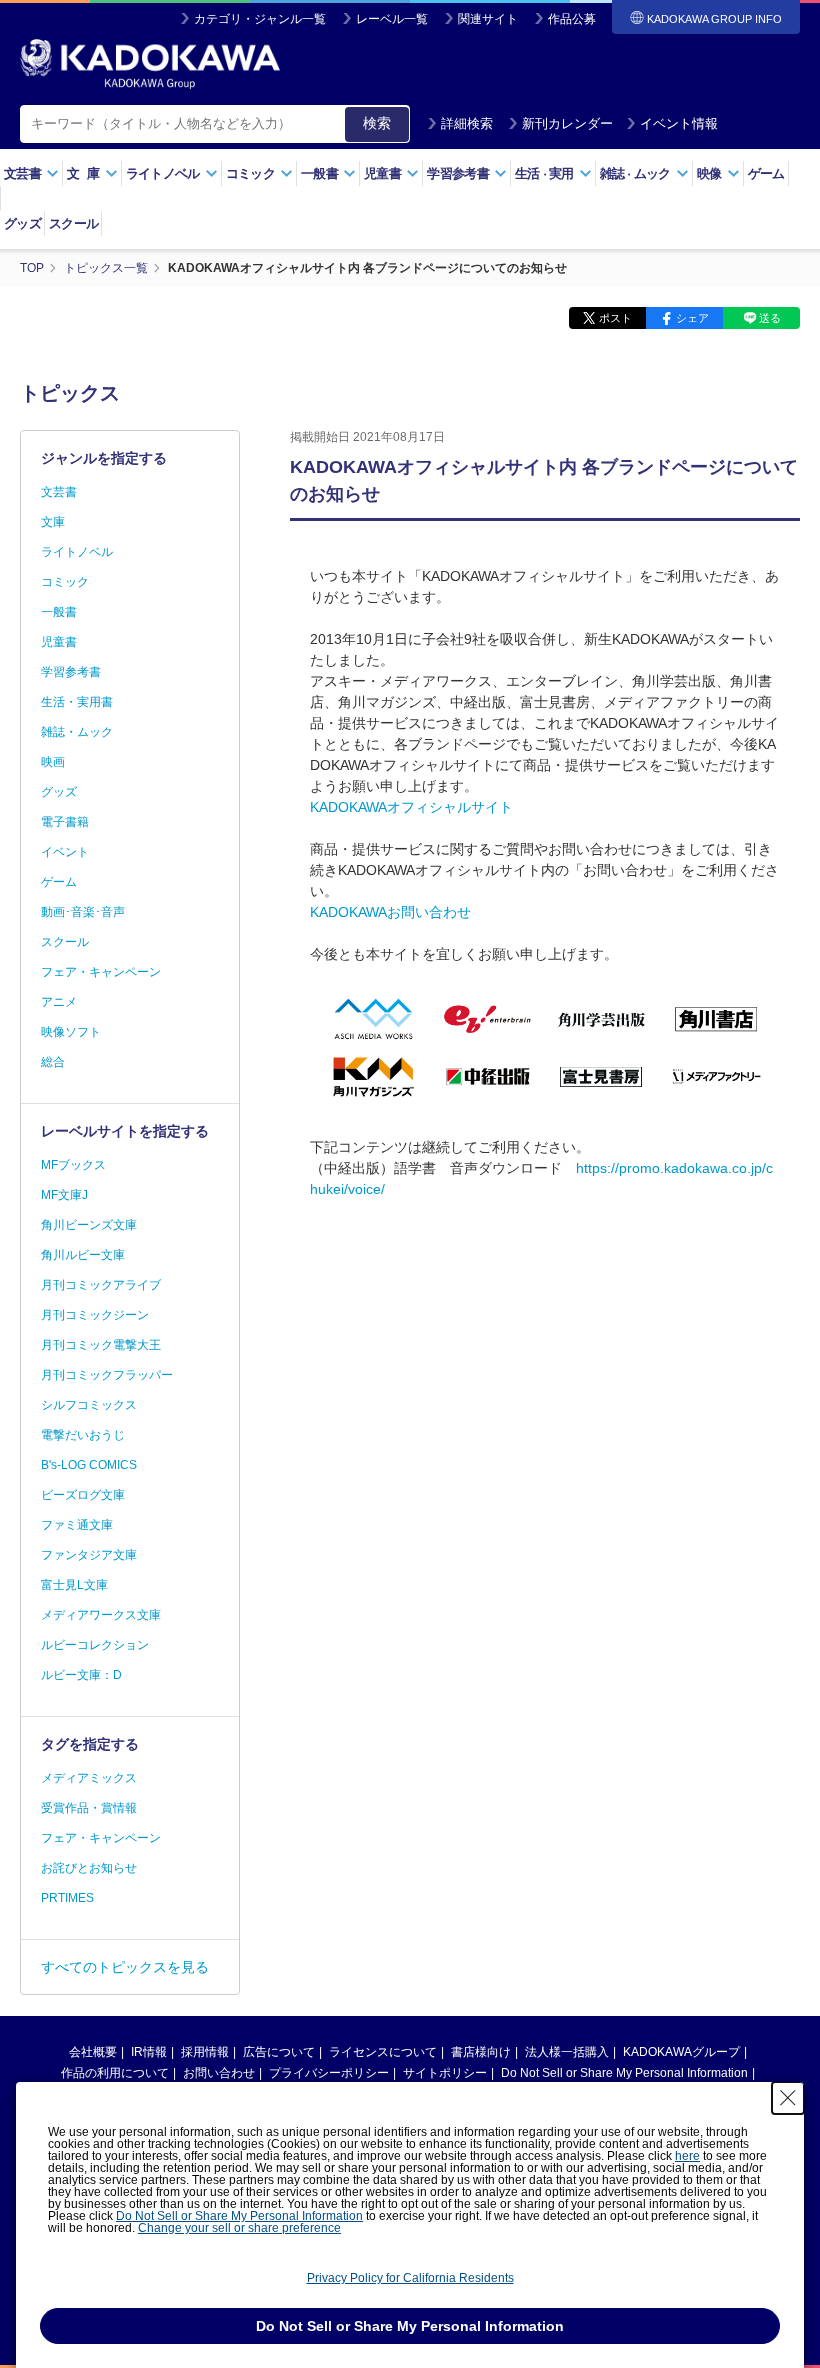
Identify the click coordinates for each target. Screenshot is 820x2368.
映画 (53, 762)
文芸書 (59, 492)
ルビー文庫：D (81, 1675)
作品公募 (572, 19)
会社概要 (93, 2052)
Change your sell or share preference (239, 2228)
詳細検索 (467, 123)
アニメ (59, 1002)
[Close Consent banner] (788, 2098)
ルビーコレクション (95, 1645)
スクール (73, 223)
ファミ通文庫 (77, 1525)
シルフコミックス (89, 1405)
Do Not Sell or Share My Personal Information (624, 2073)
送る (770, 318)
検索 (377, 123)
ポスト (615, 318)
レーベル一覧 (392, 19)
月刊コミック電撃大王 (101, 1345)
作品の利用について (115, 2073)
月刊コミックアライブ (101, 1285)
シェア (692, 318)
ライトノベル (77, 552)
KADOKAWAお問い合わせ (390, 912)
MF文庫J (64, 1195)
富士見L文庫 (74, 1585)
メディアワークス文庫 (101, 1615)
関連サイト (488, 19)
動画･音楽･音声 (83, 912)
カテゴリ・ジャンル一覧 (260, 19)
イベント (65, 852)
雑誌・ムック (77, 732)
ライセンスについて (383, 2052)
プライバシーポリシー (329, 2073)
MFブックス (73, 1165)
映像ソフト (71, 1032)
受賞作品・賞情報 (89, 1808)
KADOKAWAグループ (681, 2052)
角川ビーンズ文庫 (89, 1225)
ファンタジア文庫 (89, 1555)
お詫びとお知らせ (89, 1868)
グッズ (22, 223)
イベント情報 (679, 123)
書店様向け (481, 2052)
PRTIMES (67, 1898)
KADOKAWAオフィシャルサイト (411, 807)
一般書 (59, 612)
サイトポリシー (445, 2073)
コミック (65, 582)
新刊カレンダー (567, 123)
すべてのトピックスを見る (125, 1967)
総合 (53, 1062)
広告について (279, 2052)
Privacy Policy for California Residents (410, 2278)
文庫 (53, 522)
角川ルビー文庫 (83, 1255)
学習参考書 (71, 672)
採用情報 (205, 2052)
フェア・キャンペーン (101, 972)
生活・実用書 (77, 702)
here (687, 2156)
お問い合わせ (219, 2073)
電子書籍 (65, 822)
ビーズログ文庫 (83, 1495)
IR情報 (149, 2052)
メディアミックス (89, 1778)
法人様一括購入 (567, 2052)
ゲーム (766, 173)
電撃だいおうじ (83, 1435)
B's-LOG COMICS (89, 1465)
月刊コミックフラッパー (107, 1375)
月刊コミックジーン (95, 1315)
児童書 (59, 642)
